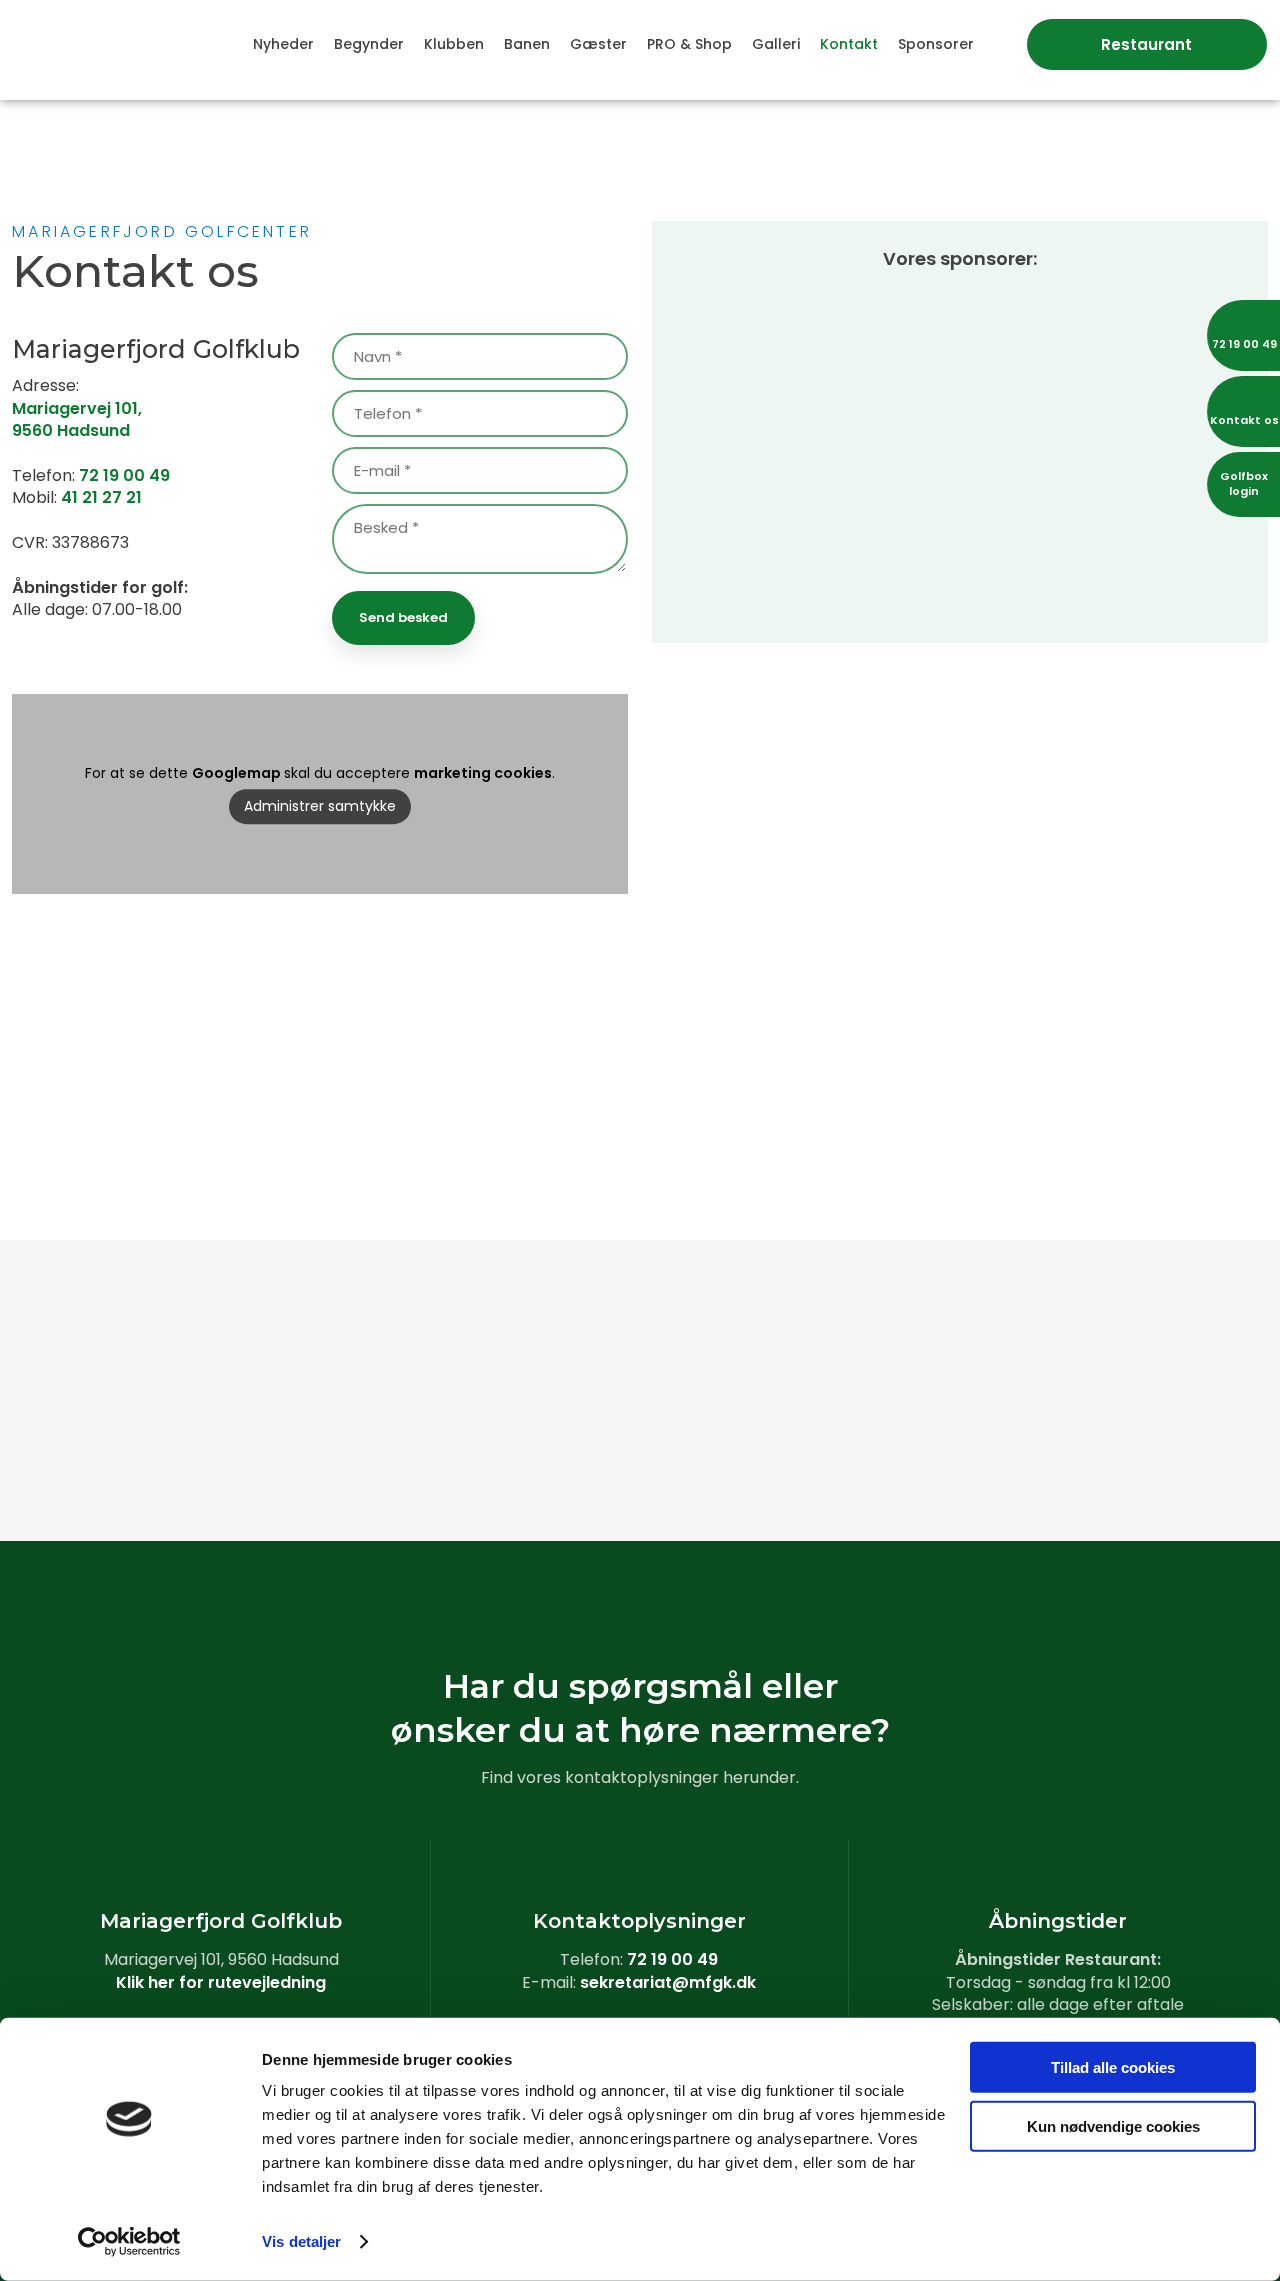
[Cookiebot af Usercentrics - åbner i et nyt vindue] (129, 2242)
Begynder (369, 44)
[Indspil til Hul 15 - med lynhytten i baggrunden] (320, 1453)
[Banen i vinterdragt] (1173, 1453)
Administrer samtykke (320, 806)
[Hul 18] (960, 1453)
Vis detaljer (301, 2241)
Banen (527, 44)
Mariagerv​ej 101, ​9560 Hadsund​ (77, 419)
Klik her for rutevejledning (221, 1982)
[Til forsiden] (106, 39)
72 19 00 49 (124, 475)
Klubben (454, 44)
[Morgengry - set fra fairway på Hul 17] (106, 1453)
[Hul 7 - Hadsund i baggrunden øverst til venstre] (106, 1303)
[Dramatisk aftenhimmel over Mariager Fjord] (533, 1453)
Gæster (598, 44)
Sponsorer (936, 44)
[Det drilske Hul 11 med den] (960, 1303)
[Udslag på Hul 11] (1173, 1303)
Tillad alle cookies (1113, 2067)
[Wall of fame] (746, 1303)
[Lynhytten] (746, 1453)
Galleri (776, 44)
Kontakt (849, 44)
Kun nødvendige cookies (1113, 2125)
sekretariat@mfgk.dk (668, 1982)
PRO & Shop (689, 44)
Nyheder (283, 44)
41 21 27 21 (101, 497)
